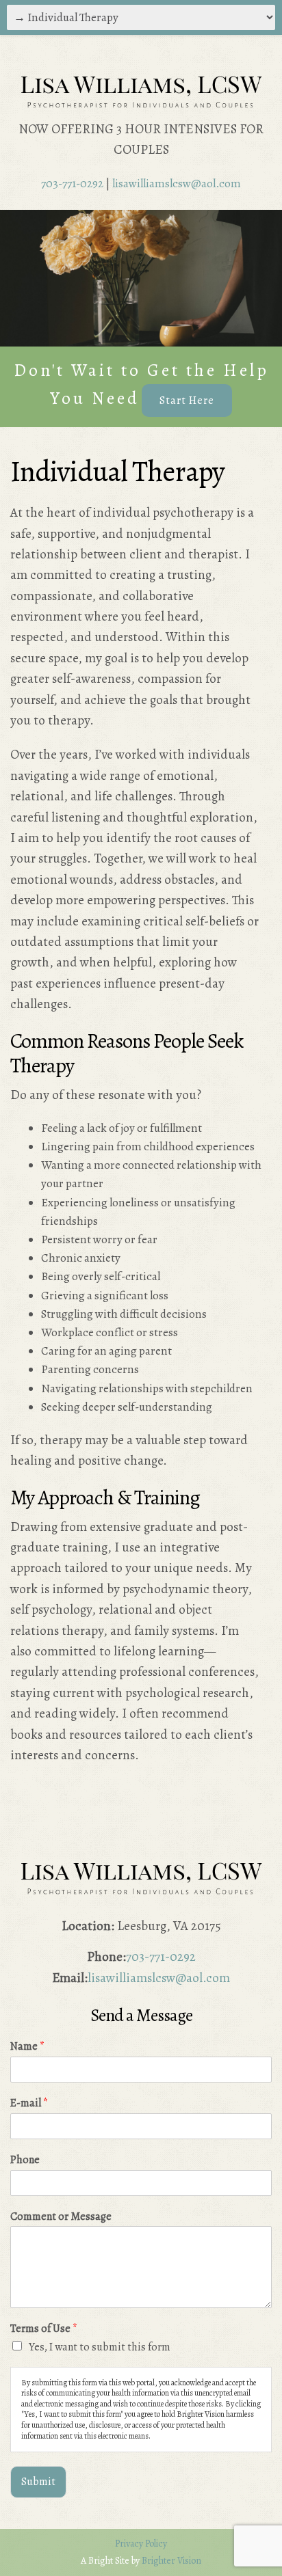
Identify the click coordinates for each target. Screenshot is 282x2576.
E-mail (29, 2103)
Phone (25, 2160)
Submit (38, 2482)
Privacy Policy (141, 2544)
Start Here (187, 401)
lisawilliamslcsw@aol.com (177, 184)
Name (27, 2047)
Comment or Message (61, 2217)
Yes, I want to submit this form (100, 2347)
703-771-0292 (72, 184)
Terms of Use (44, 2329)
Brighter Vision (171, 2561)
